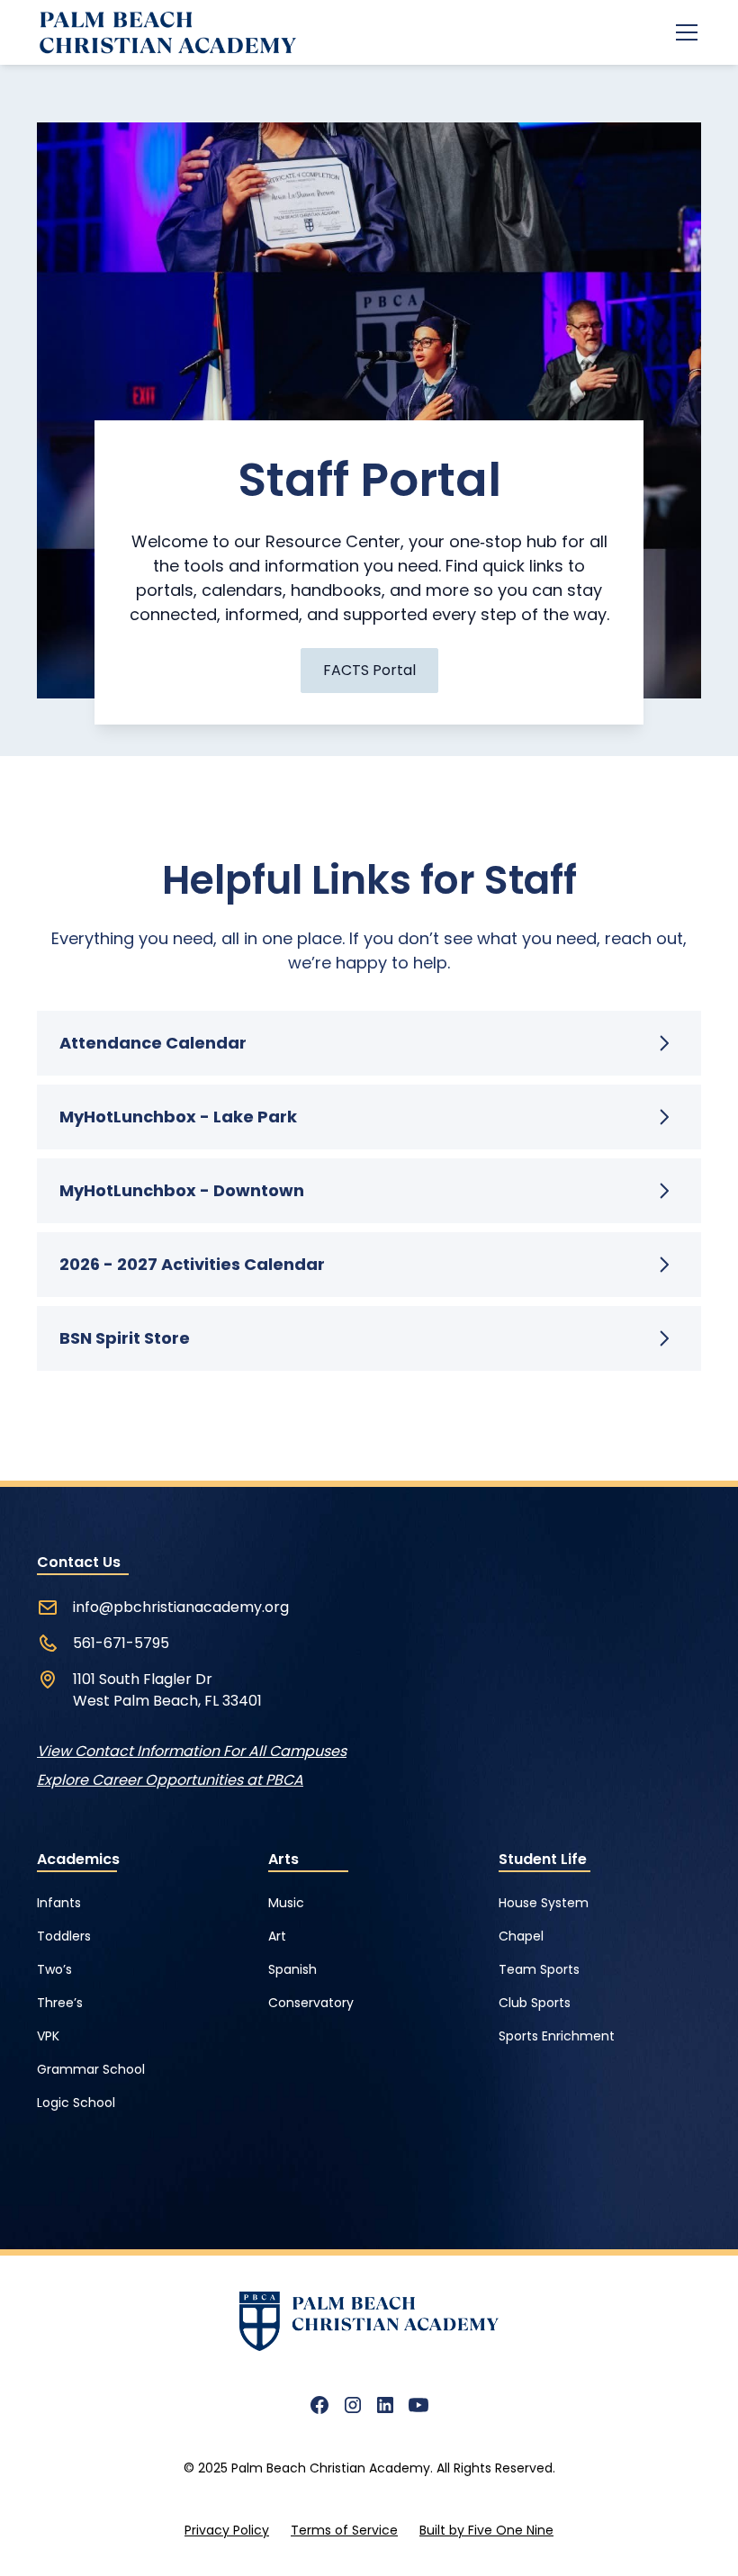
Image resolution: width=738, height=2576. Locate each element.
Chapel (521, 1936)
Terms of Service (344, 2530)
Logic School (76, 2103)
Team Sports (539, 1969)
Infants (59, 1903)
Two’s (54, 1969)
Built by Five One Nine (486, 2530)
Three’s (60, 2003)
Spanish (292, 1969)
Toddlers (64, 1936)
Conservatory (311, 2003)
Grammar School (91, 2069)
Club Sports (535, 2003)
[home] (166, 33)
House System (544, 1903)
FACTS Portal (369, 670)
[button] (683, 32)
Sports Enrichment (557, 2036)
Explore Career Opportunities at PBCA (170, 1780)
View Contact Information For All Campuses (192, 1751)
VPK (48, 2036)
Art (277, 1936)
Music (286, 1903)
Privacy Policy (227, 2530)
